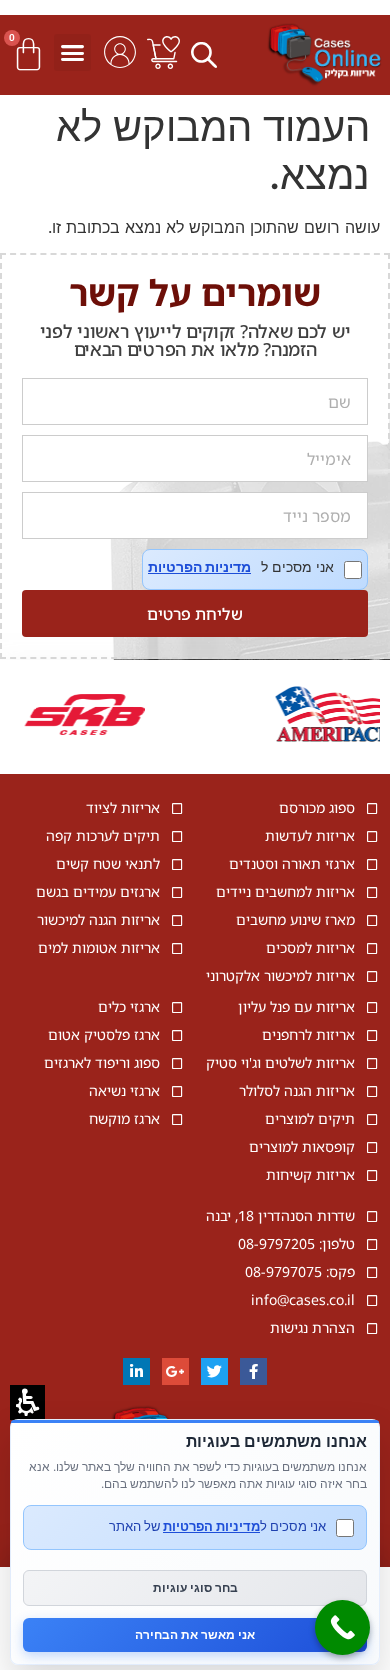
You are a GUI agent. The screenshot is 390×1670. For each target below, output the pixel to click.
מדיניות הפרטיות (199, 567)
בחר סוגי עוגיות (195, 1587)
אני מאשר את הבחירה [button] (195, 1634)
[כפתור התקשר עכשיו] (342, 1627)
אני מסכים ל (255, 569)
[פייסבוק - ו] (253, 1371)
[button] (207, 54)
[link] (163, 52)
